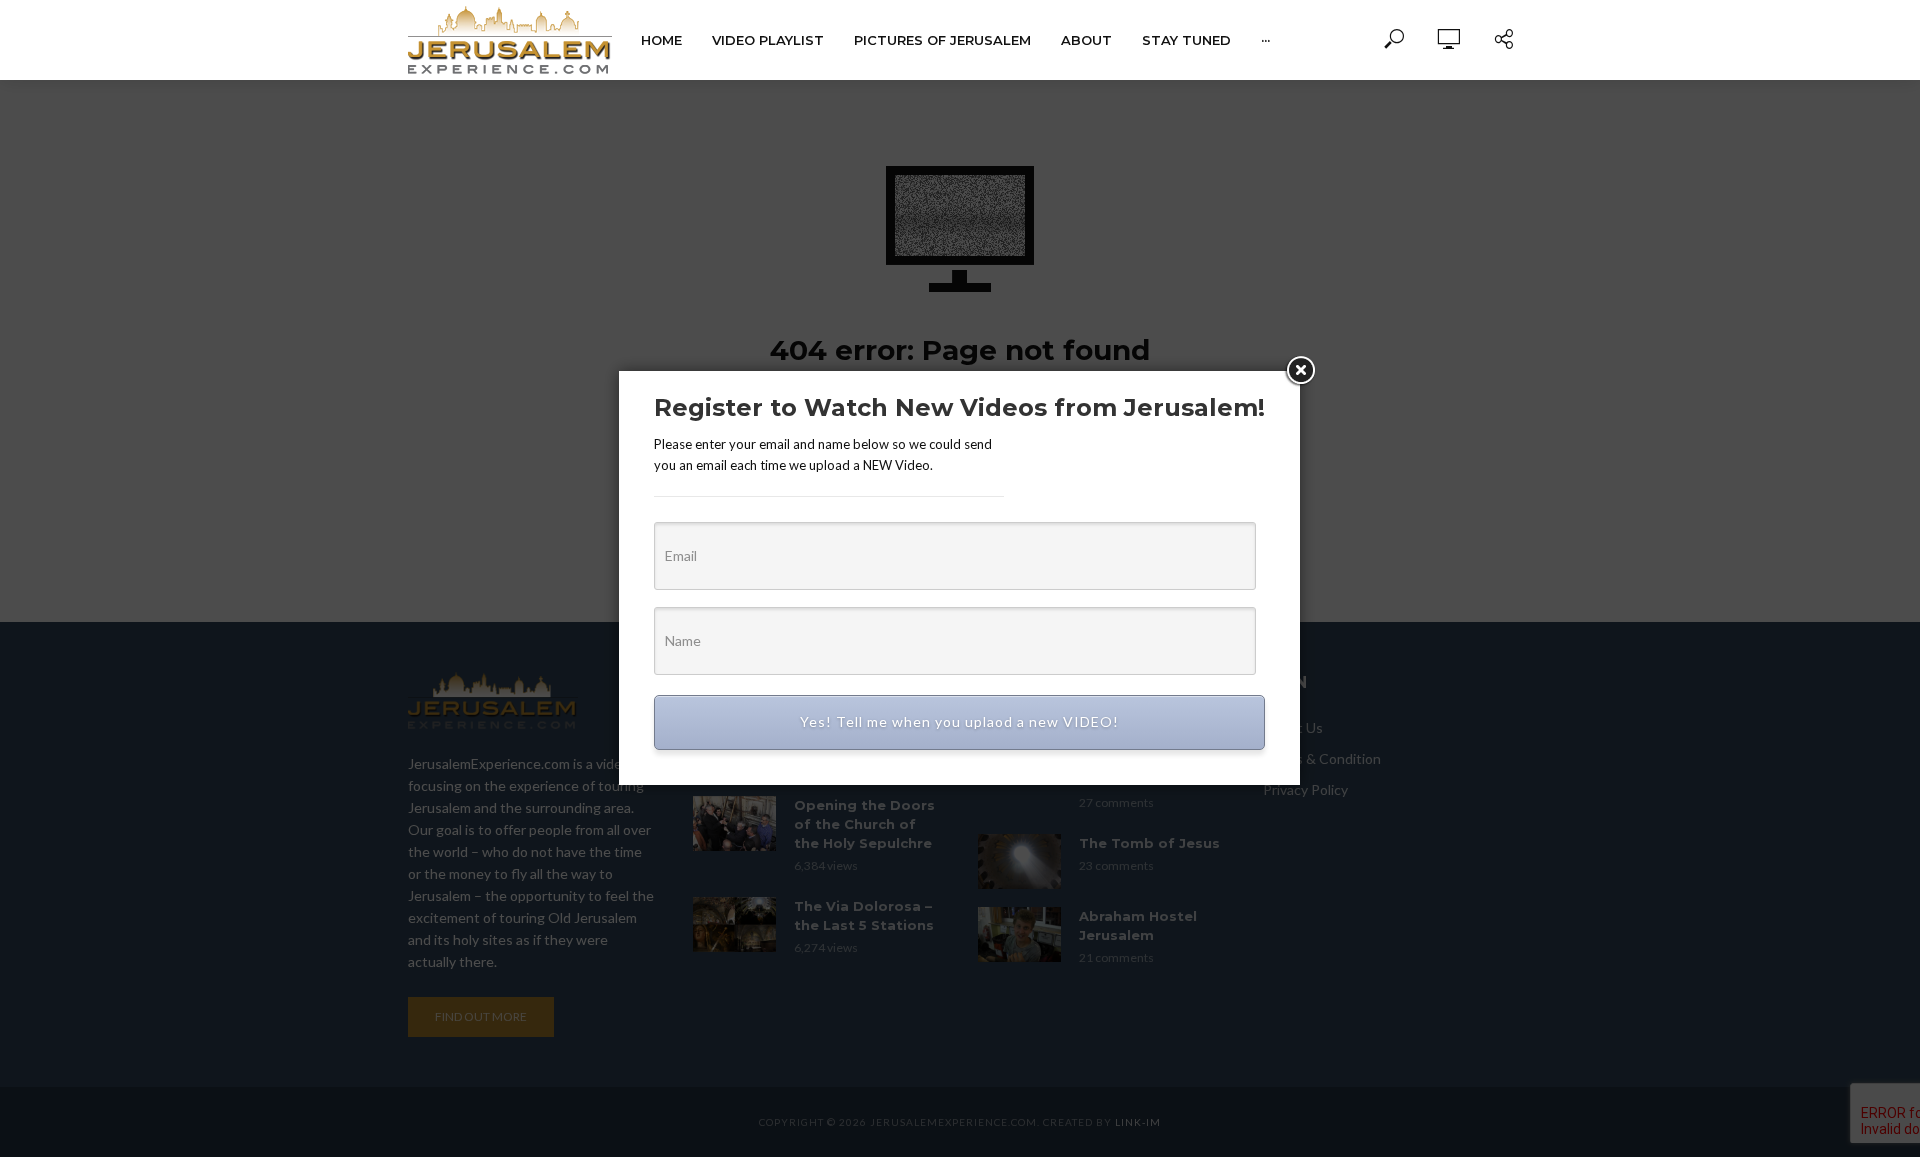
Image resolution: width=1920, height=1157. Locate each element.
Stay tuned (1186, 40)
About (1086, 40)
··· (1265, 40)
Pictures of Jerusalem (942, 40)
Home (661, 40)
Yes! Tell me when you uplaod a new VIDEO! (959, 721)
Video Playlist (768, 40)
